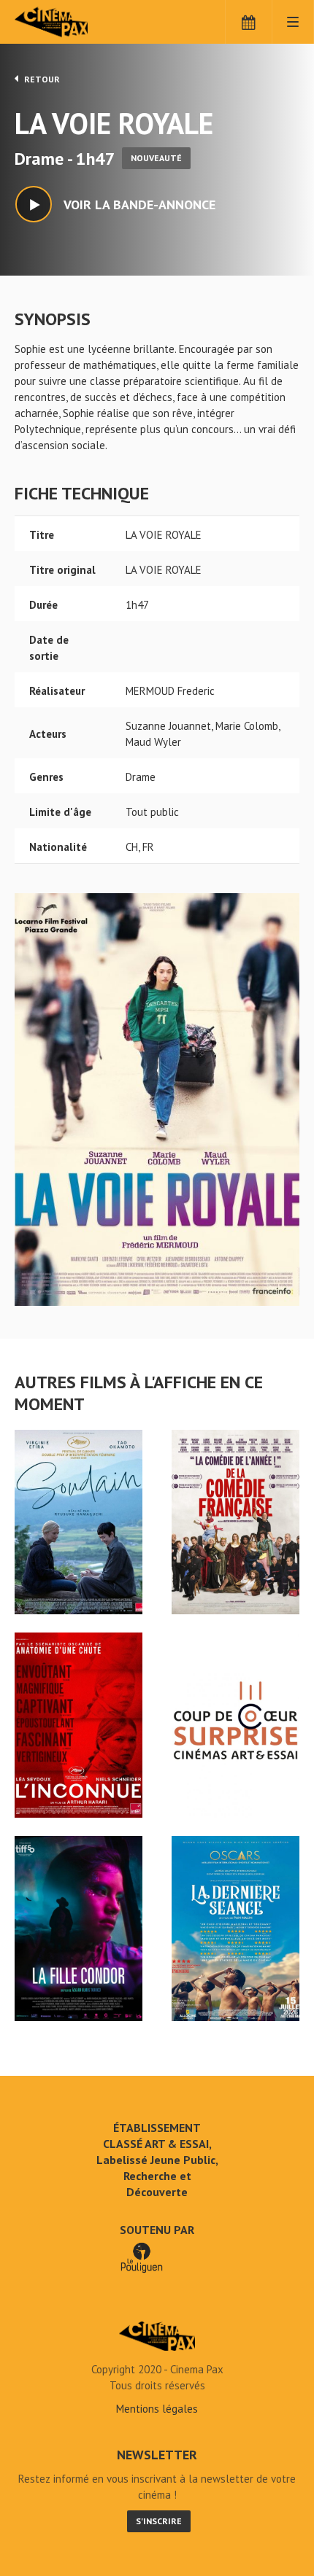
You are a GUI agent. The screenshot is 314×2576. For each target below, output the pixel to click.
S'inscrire (159, 2521)
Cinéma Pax (75, 22)
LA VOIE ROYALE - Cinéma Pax (157, 2336)
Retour (41, 79)
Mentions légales (157, 2409)
